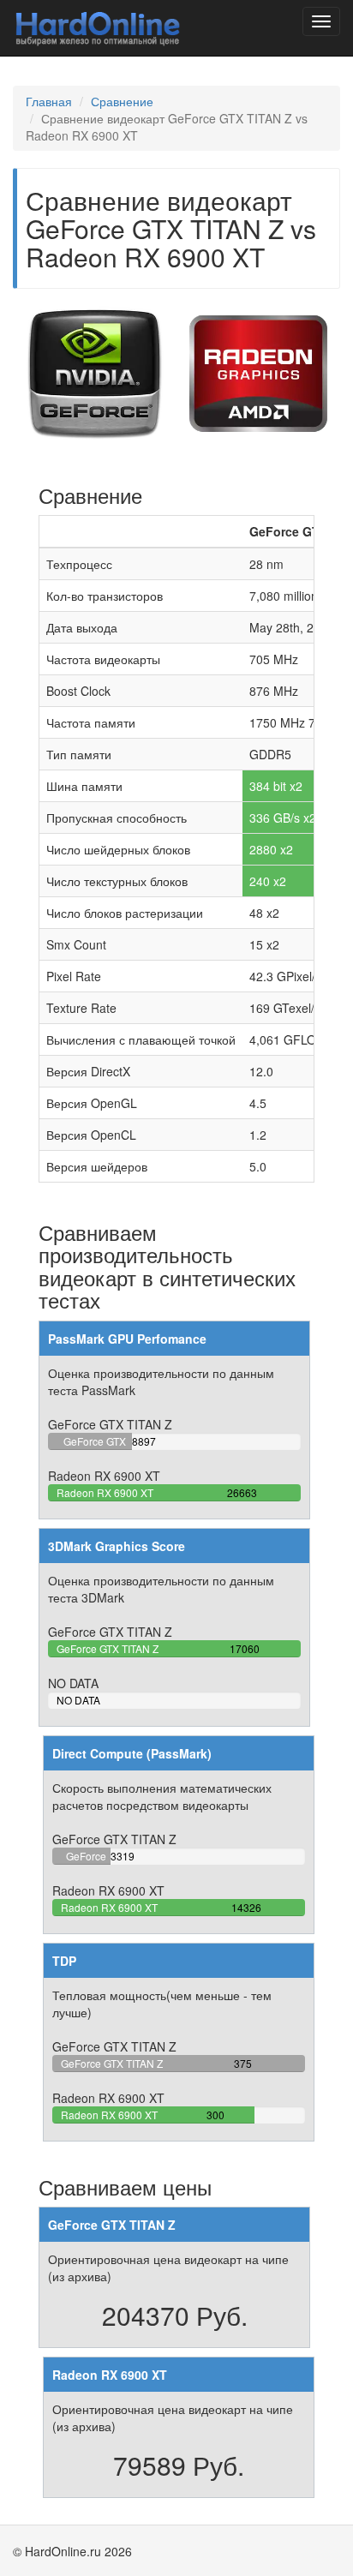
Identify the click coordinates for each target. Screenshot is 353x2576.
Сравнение (122, 101)
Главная (49, 101)
